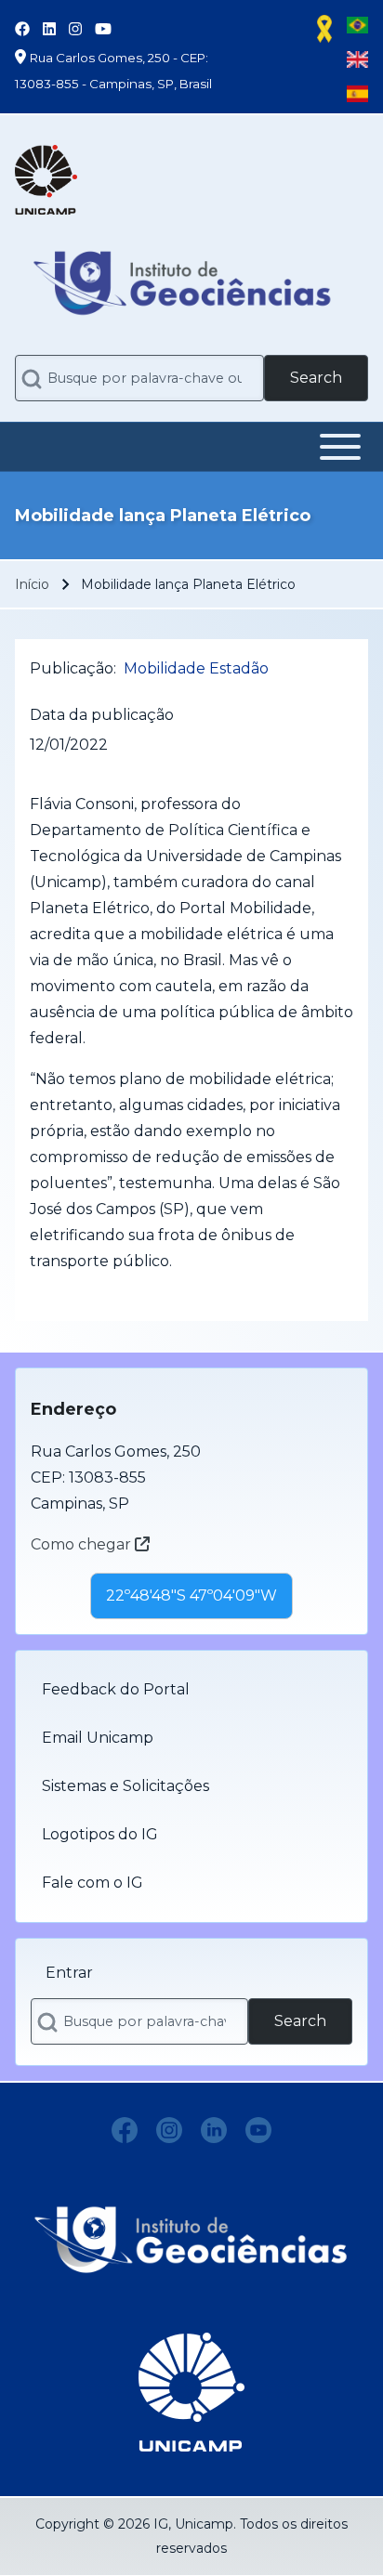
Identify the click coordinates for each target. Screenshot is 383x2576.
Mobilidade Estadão (196, 668)
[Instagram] (169, 2130)
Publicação (72, 668)
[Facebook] (125, 2130)
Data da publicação (102, 715)
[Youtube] (258, 2130)
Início (32, 584)
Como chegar (83, 1544)
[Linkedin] (214, 2130)
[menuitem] (191, 1690)
